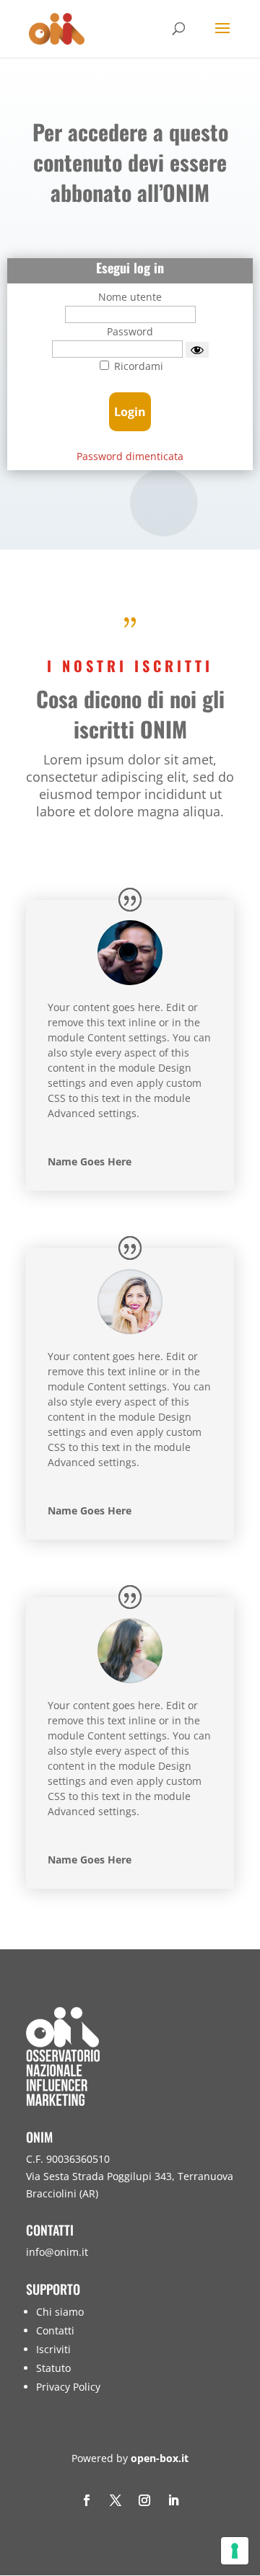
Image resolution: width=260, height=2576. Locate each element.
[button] (246, 2471)
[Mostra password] (197, 350)
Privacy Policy (68, 2387)
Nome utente (130, 297)
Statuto (53, 2368)
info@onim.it (57, 2252)
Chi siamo (60, 2312)
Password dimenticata (130, 456)
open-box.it (160, 2458)
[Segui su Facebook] (87, 2500)
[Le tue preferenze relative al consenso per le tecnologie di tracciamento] (235, 2551)
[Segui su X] (116, 2500)
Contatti (55, 2330)
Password (130, 331)
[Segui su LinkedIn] (173, 2500)
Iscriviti (53, 2349)
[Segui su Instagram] (144, 2500)
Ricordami (137, 366)
